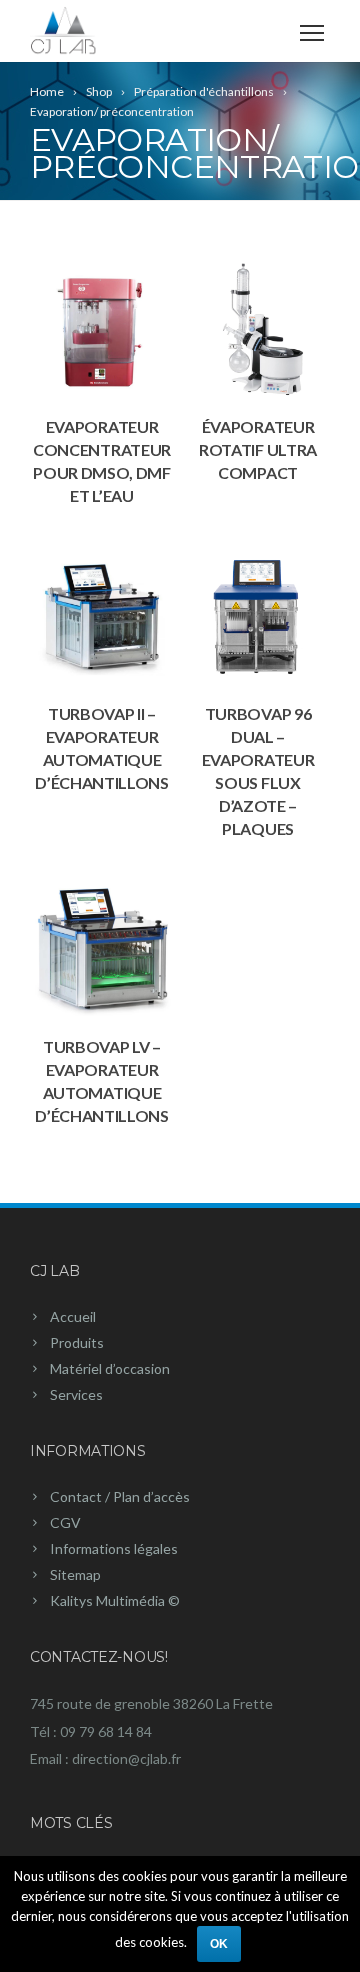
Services (76, 1394)
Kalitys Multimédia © (115, 1600)
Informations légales (114, 1548)
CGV (65, 1522)
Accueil (73, 1316)
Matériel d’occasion (110, 1368)
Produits (77, 1342)
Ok (219, 1944)
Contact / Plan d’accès (120, 1496)
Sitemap (75, 1574)
